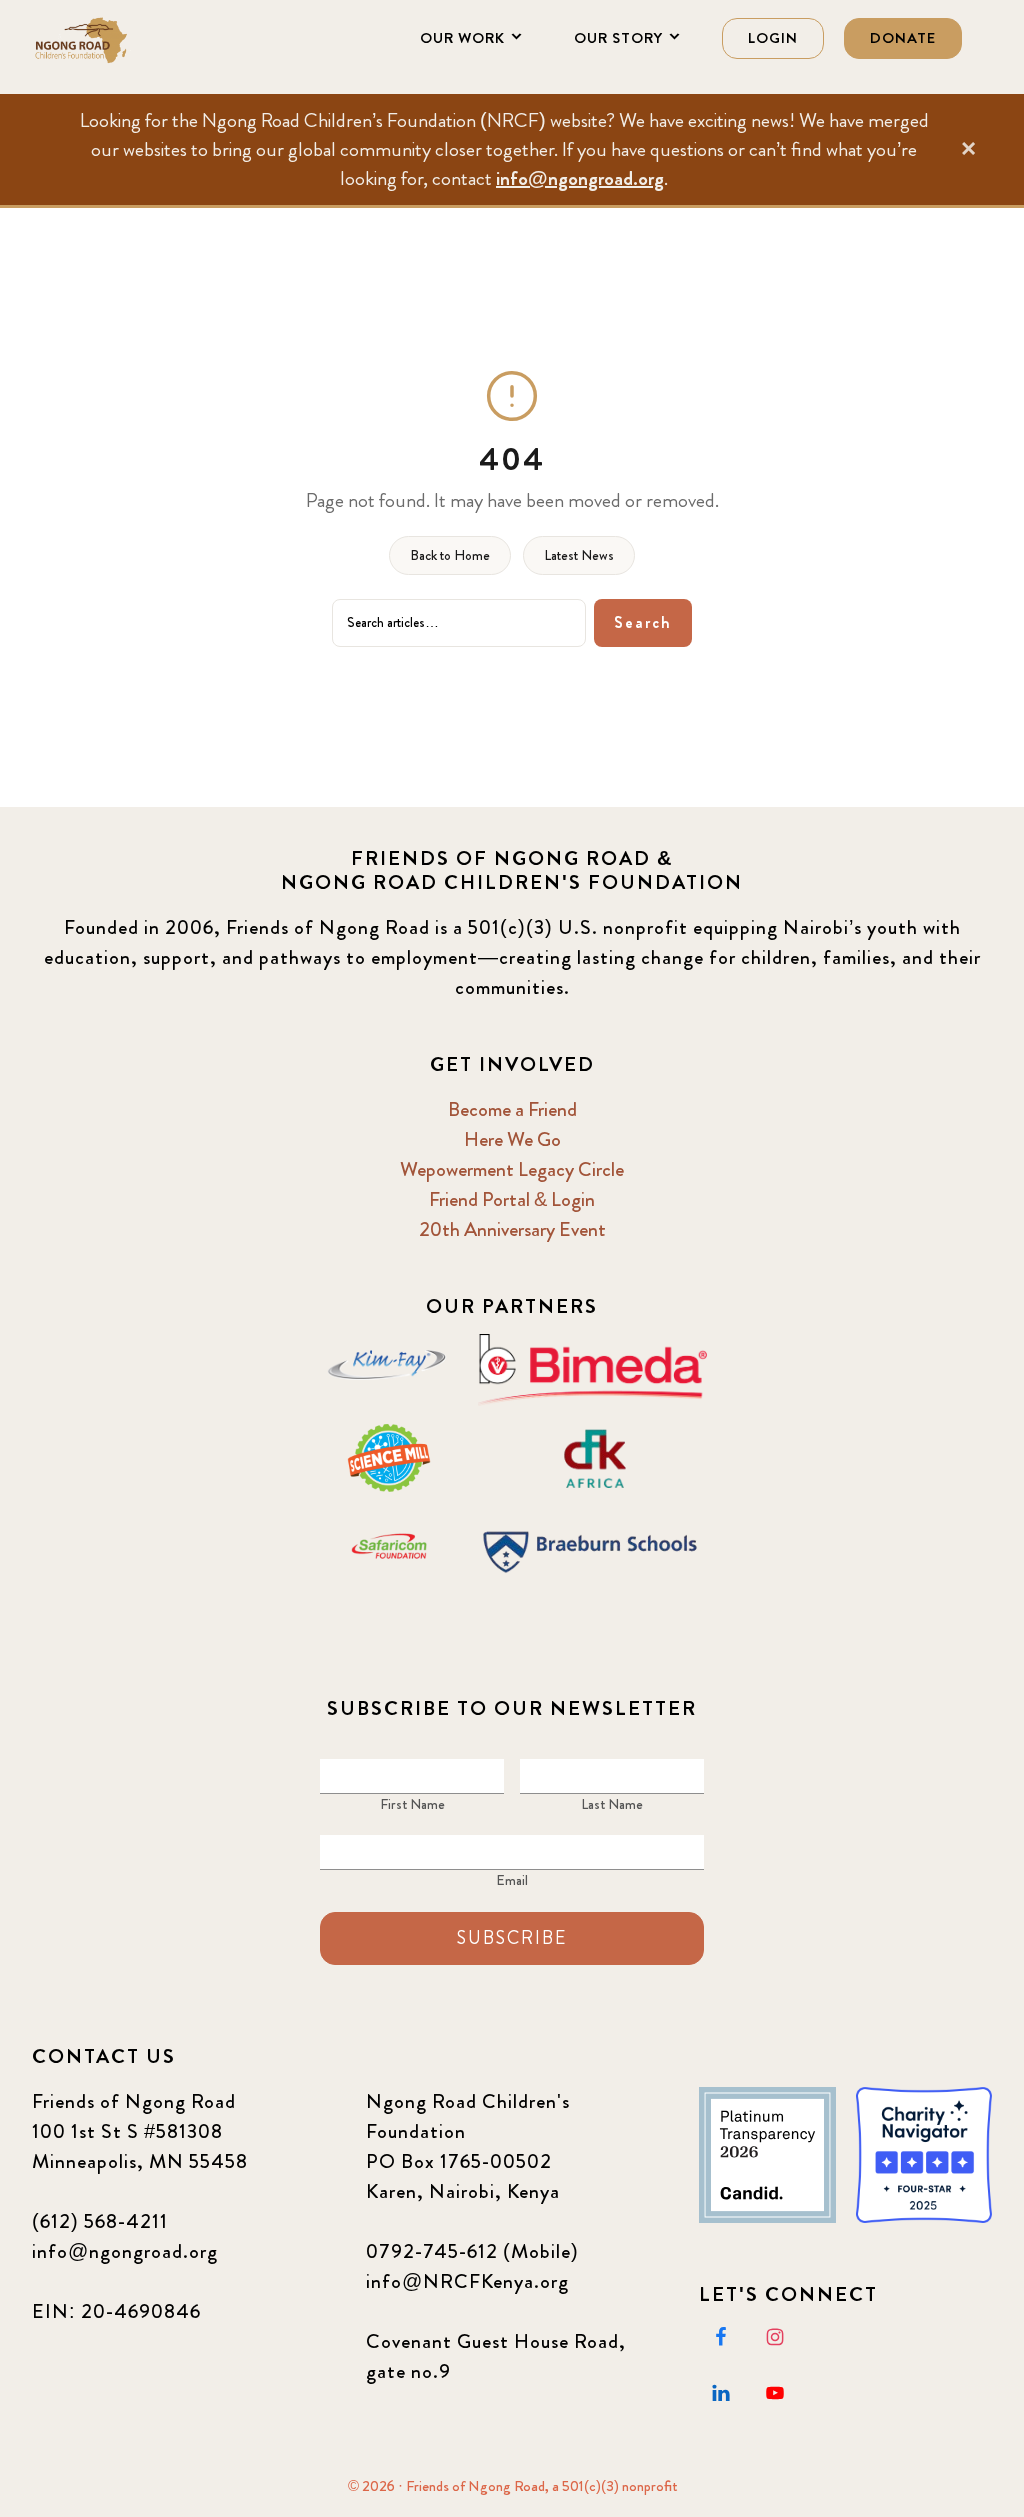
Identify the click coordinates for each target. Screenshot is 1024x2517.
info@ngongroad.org (580, 178)
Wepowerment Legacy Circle (512, 1169)
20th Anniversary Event (512, 1229)
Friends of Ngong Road (132, 40)
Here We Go (512, 1139)
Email (512, 1880)
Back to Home (450, 555)
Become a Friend (512, 1109)
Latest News (579, 555)
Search (643, 622)
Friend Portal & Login (512, 1199)
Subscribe (512, 1938)
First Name (412, 1804)
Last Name (612, 1804)
